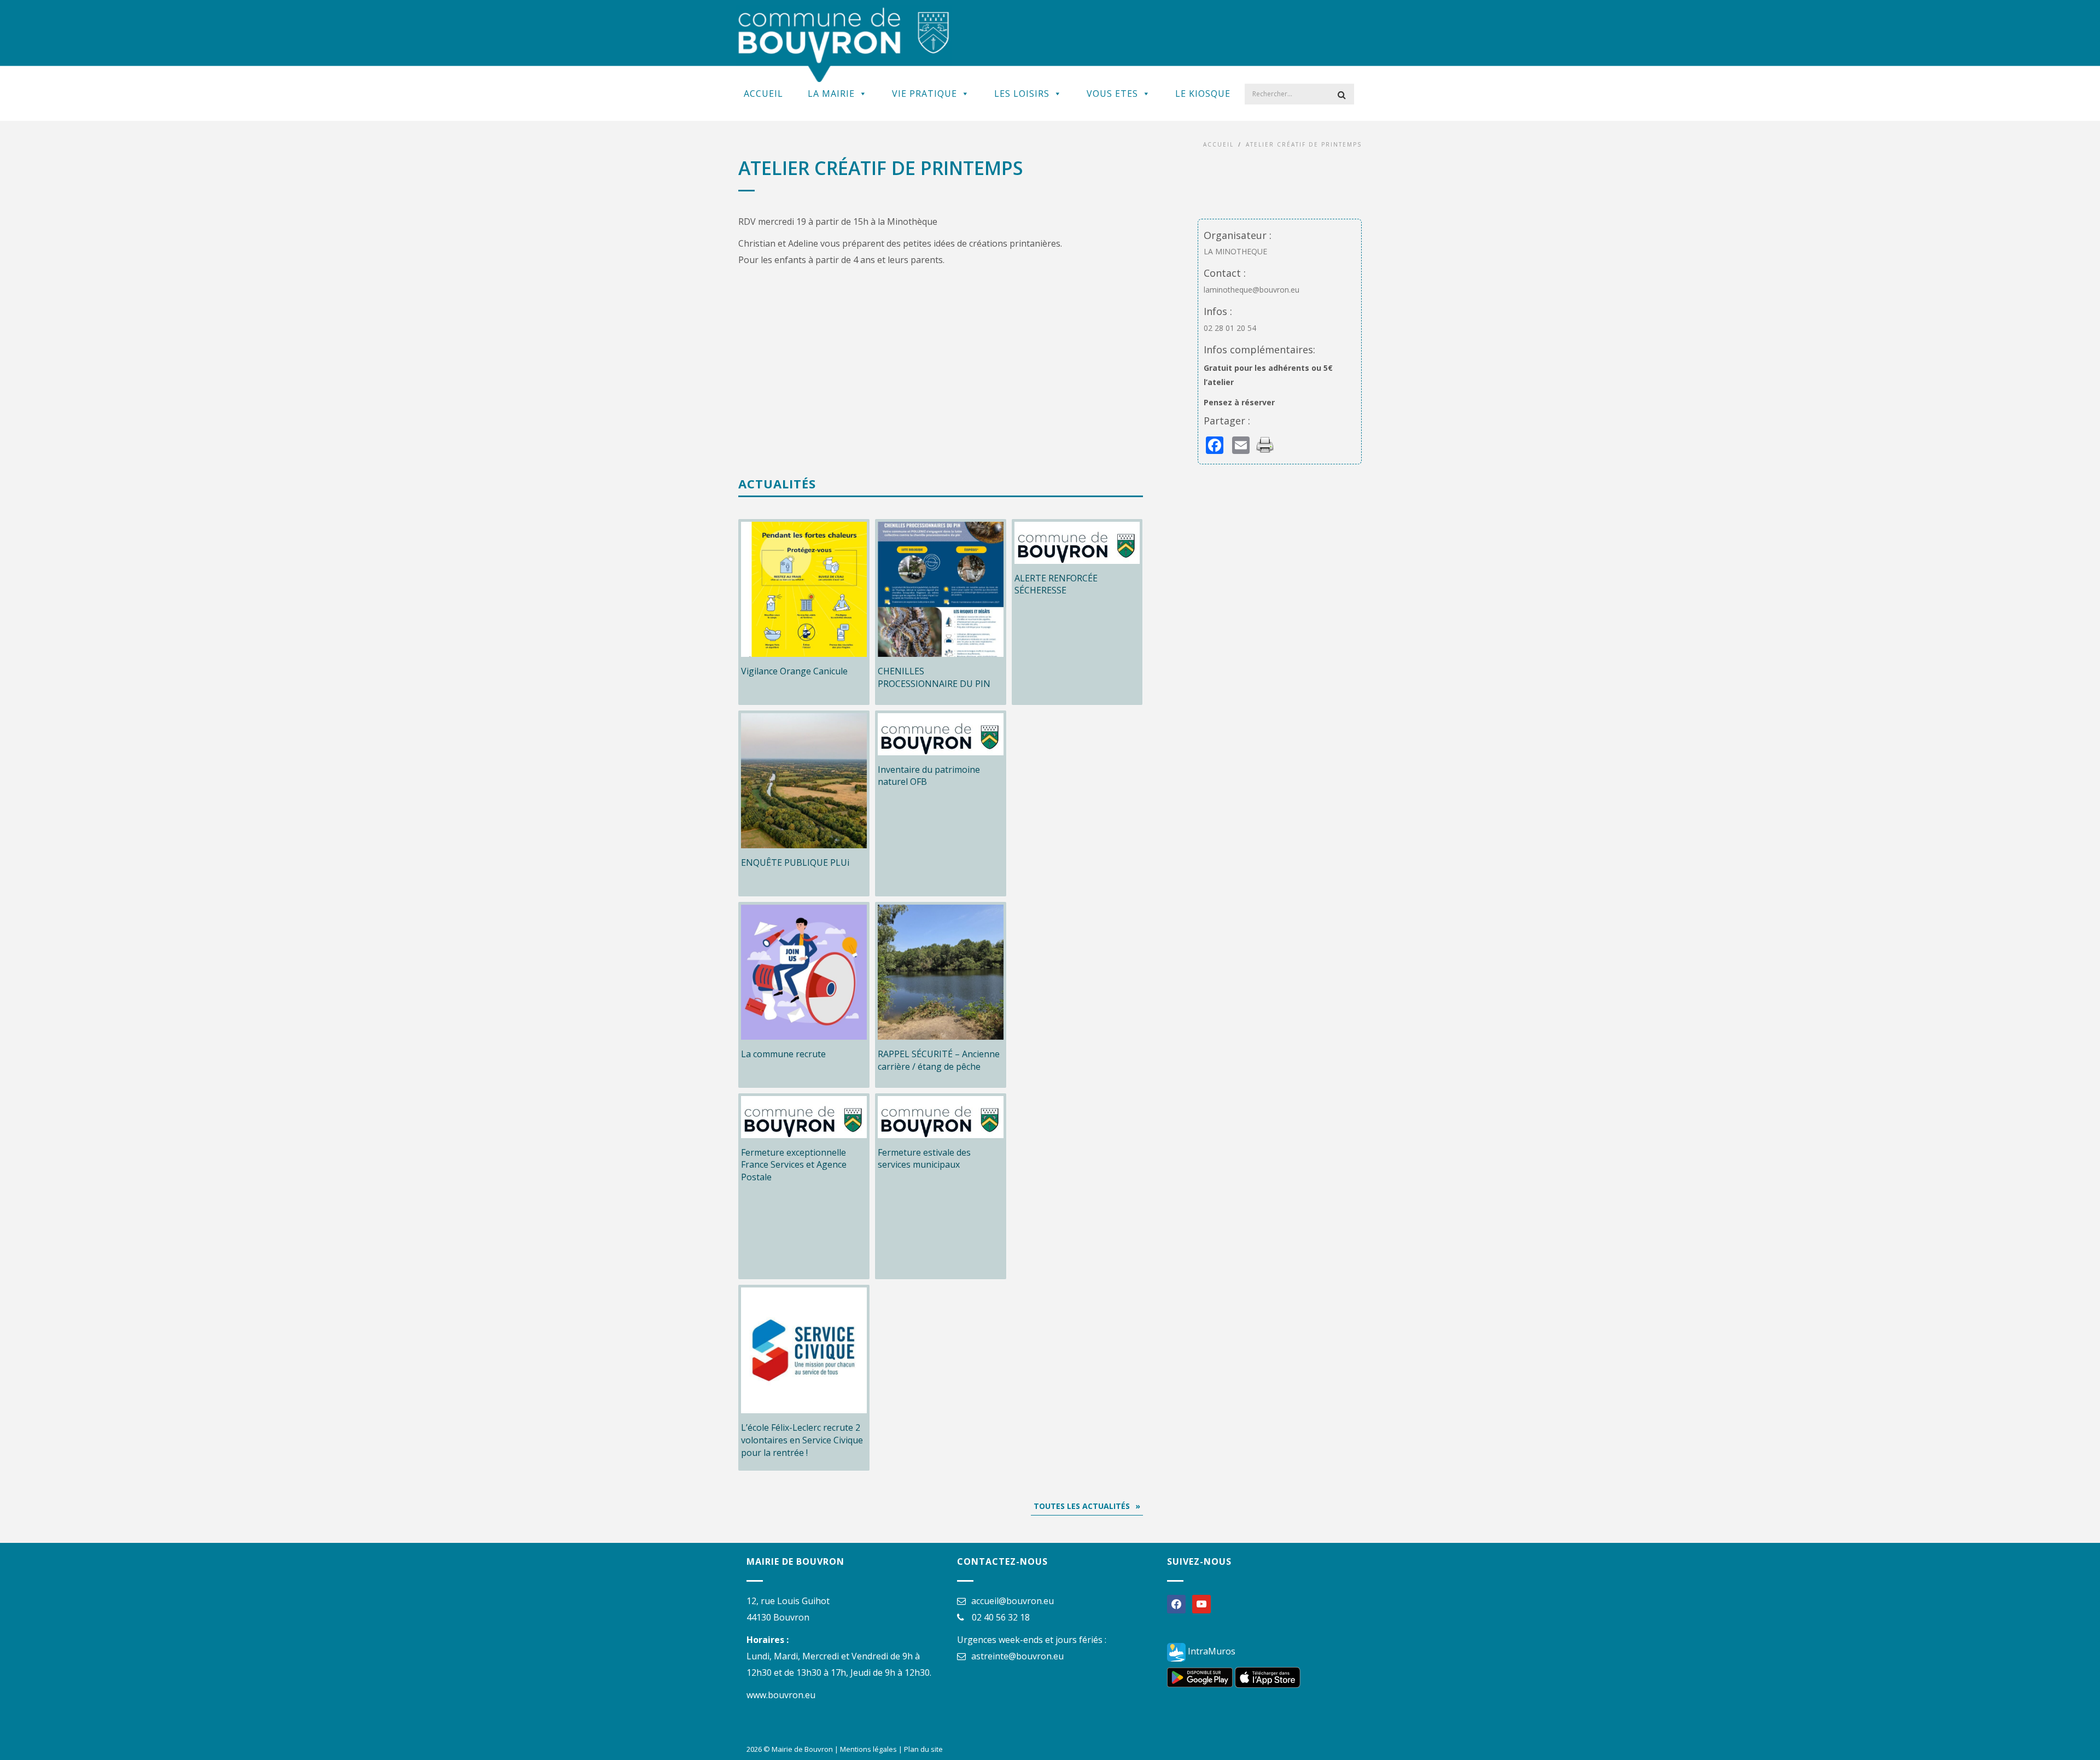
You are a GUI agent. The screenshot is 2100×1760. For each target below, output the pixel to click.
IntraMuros (1211, 1651)
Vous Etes (1112, 94)
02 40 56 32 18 (1001, 1617)
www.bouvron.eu (781, 1695)
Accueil (763, 94)
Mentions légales (868, 1749)
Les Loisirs (1022, 94)
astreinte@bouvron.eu (1017, 1656)
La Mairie (831, 94)
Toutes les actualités (1082, 1506)
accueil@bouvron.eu (1013, 1601)
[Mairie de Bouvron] (844, 44)
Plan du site (923, 1749)
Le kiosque (1203, 94)
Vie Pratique (924, 94)
